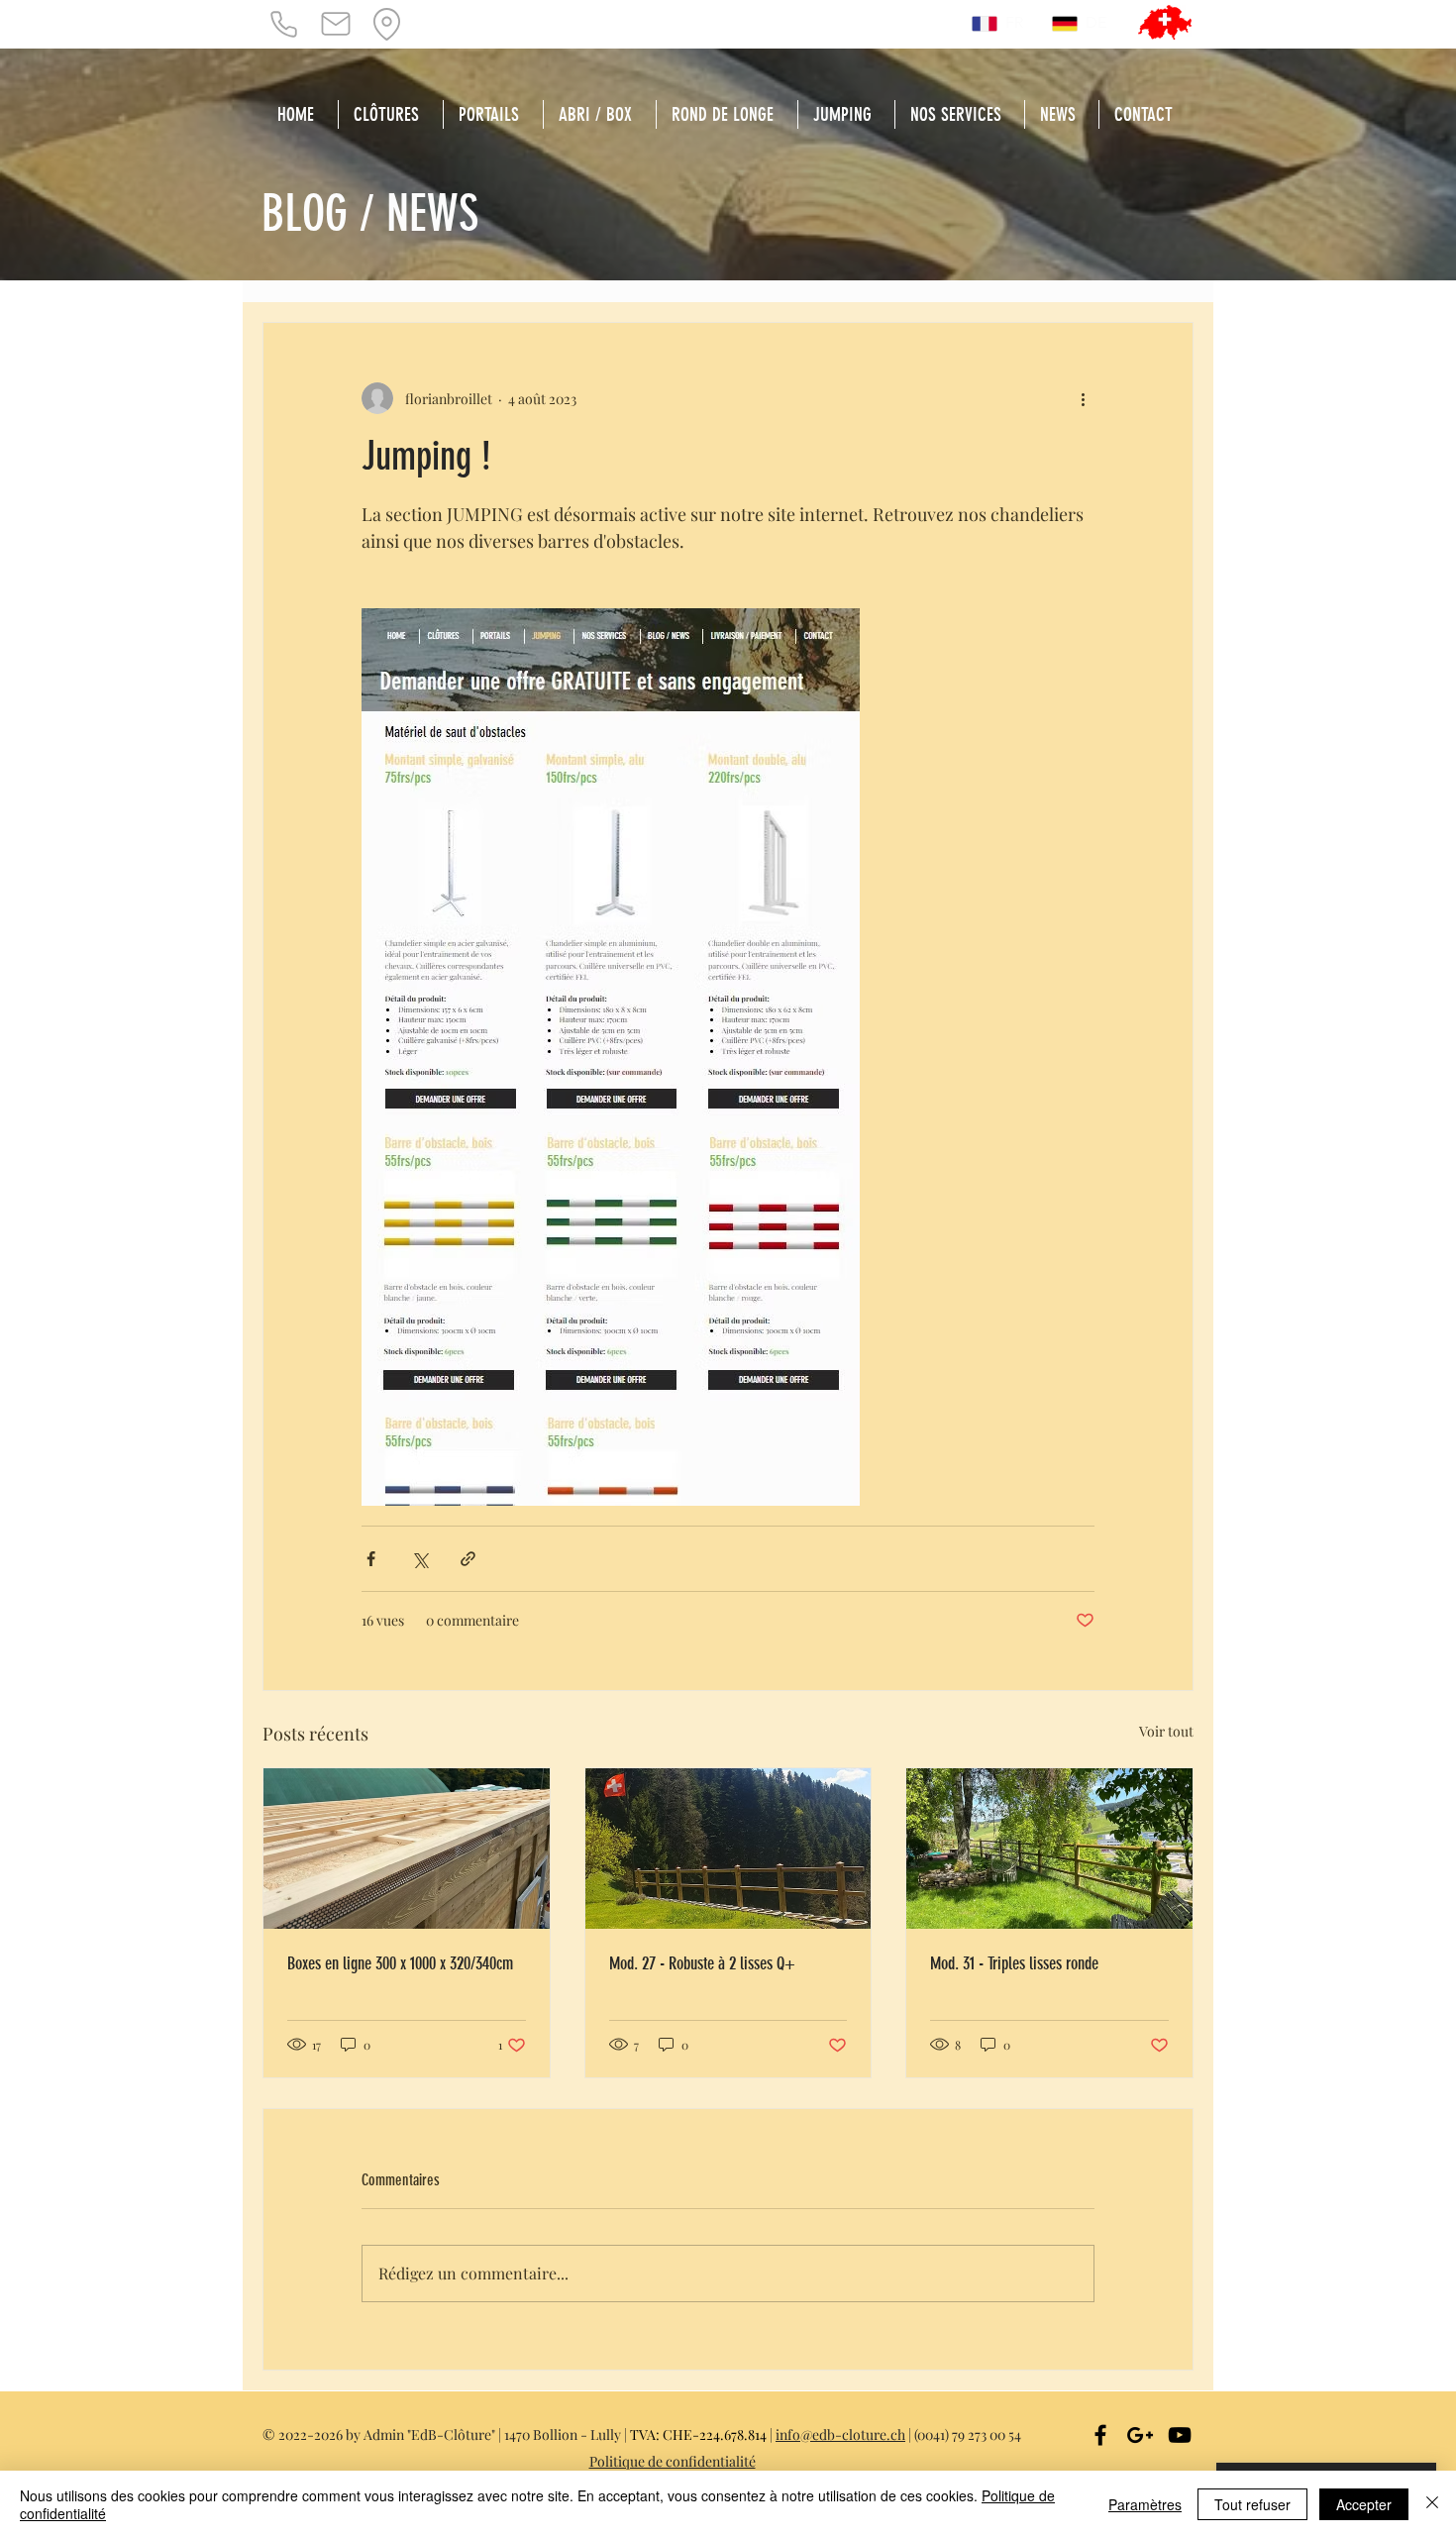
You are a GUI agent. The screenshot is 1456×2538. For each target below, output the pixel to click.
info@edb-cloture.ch (840, 2434)
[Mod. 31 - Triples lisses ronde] (1049, 1849)
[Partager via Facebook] (371, 1559)
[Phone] (283, 24)
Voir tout (1166, 1731)
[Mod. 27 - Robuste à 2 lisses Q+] (728, 1849)
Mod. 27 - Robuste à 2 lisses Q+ (702, 1963)
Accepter (1364, 2504)
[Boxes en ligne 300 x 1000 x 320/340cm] (407, 1849)
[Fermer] (1432, 2504)
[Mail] (336, 24)
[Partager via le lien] (468, 1559)
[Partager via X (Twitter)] (419, 1559)
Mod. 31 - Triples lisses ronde (1014, 1963)
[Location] (386, 24)
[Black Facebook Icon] (1100, 2435)
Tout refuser (1252, 2504)
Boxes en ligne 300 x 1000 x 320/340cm (400, 1963)
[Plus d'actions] (1083, 398)
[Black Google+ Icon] (1140, 2435)
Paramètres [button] (1145, 2504)
